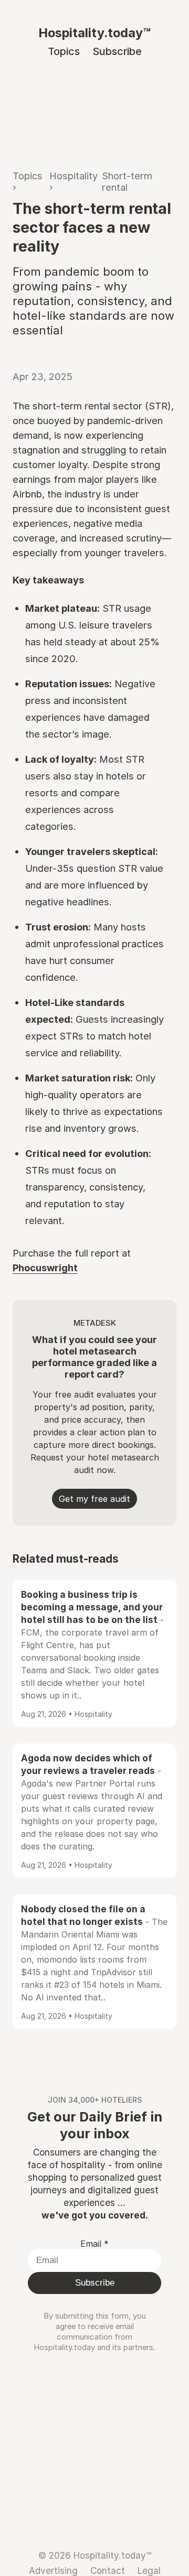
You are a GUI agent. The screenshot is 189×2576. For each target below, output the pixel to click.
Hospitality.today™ (94, 33)
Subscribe (117, 51)
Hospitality (73, 176)
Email (94, 2244)
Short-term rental (127, 181)
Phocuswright (45, 1268)
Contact (108, 2570)
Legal (149, 2570)
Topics (64, 51)
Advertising (53, 2570)
